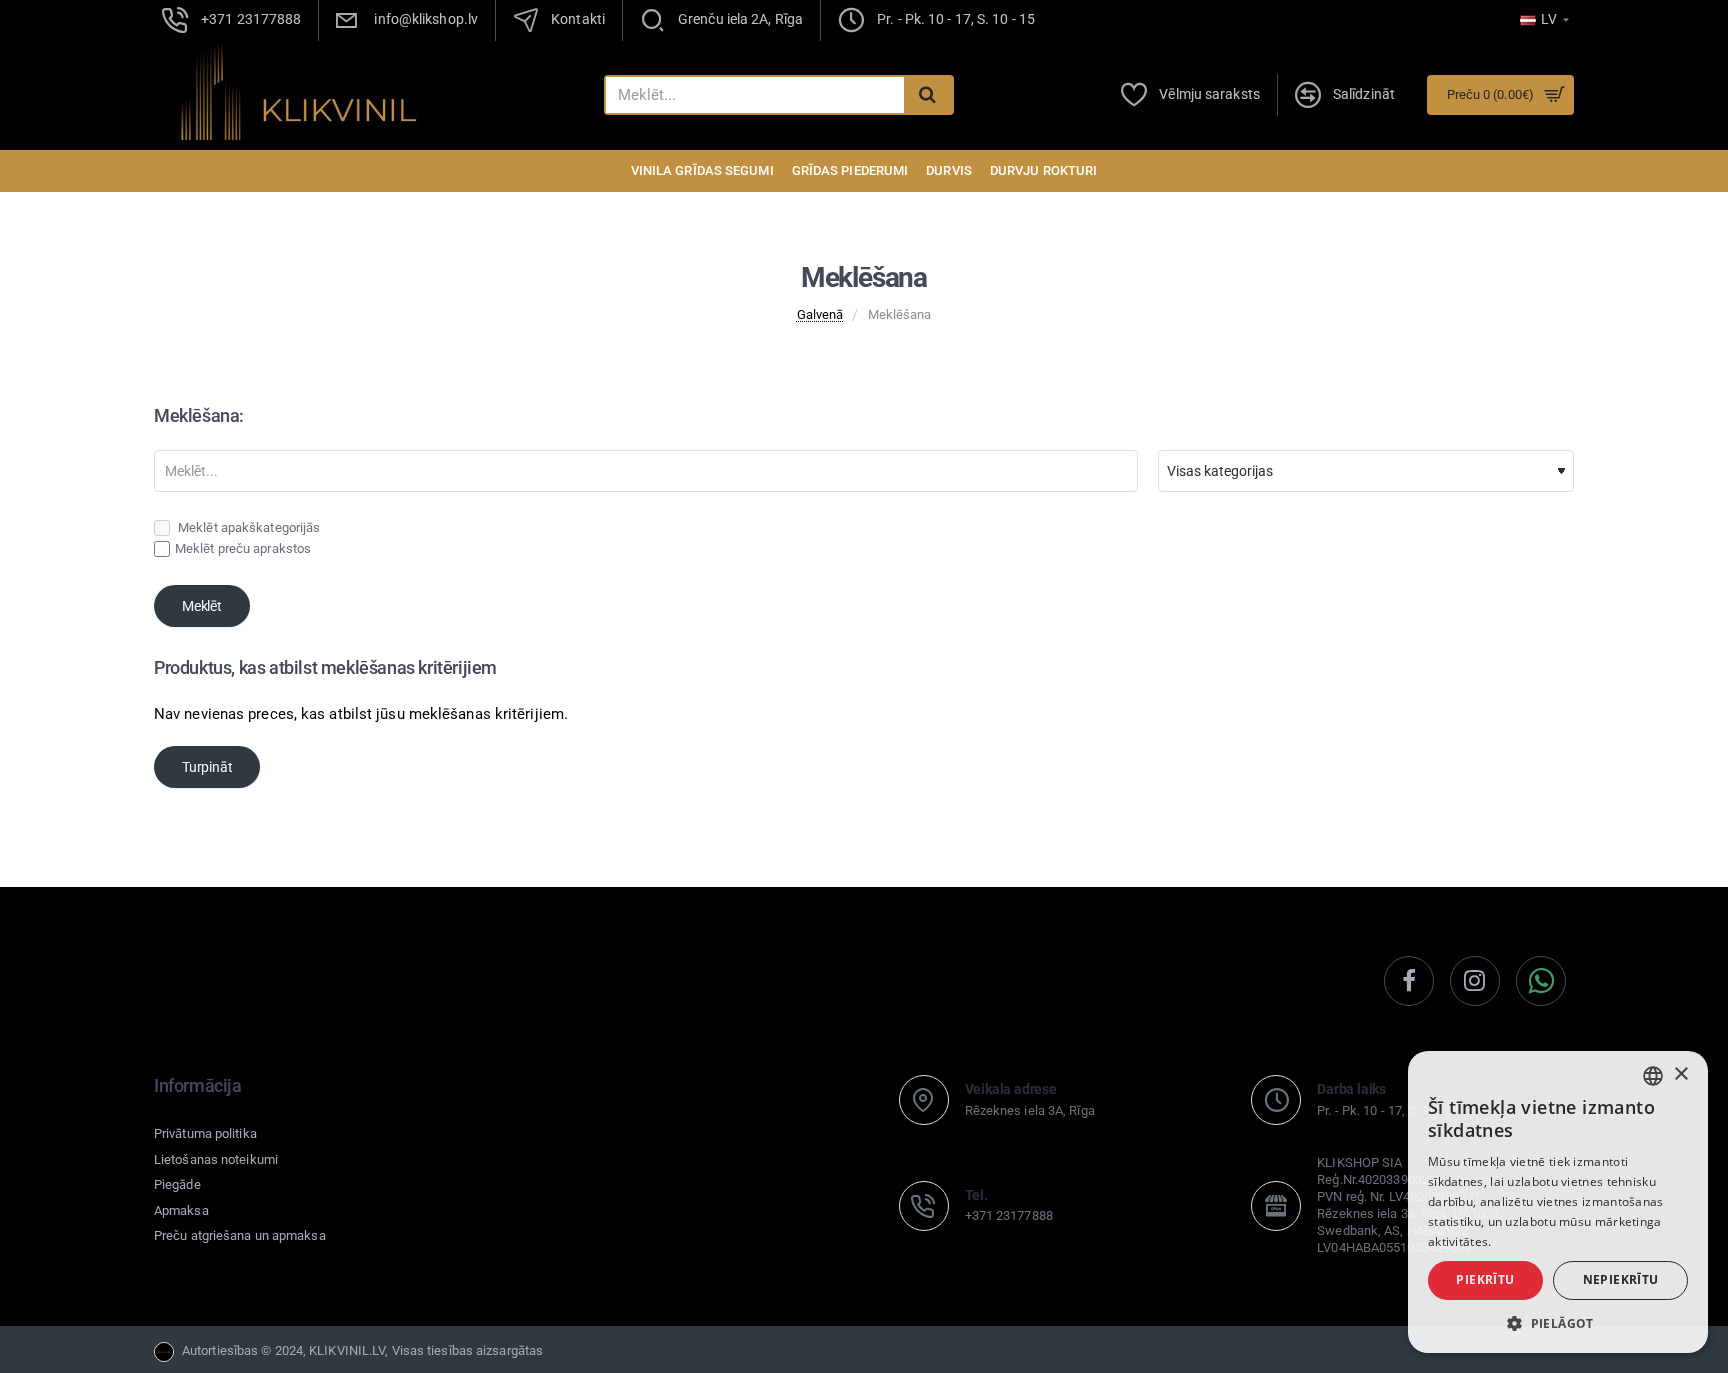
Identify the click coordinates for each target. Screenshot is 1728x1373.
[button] (1558, 1323)
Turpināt (207, 767)
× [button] (1680, 1074)
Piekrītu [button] (1485, 1279)
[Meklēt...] (928, 95)
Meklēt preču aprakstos (243, 548)
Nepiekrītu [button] (1621, 1279)
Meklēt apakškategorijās (247, 527)
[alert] (1558, 1202)
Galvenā (820, 314)
